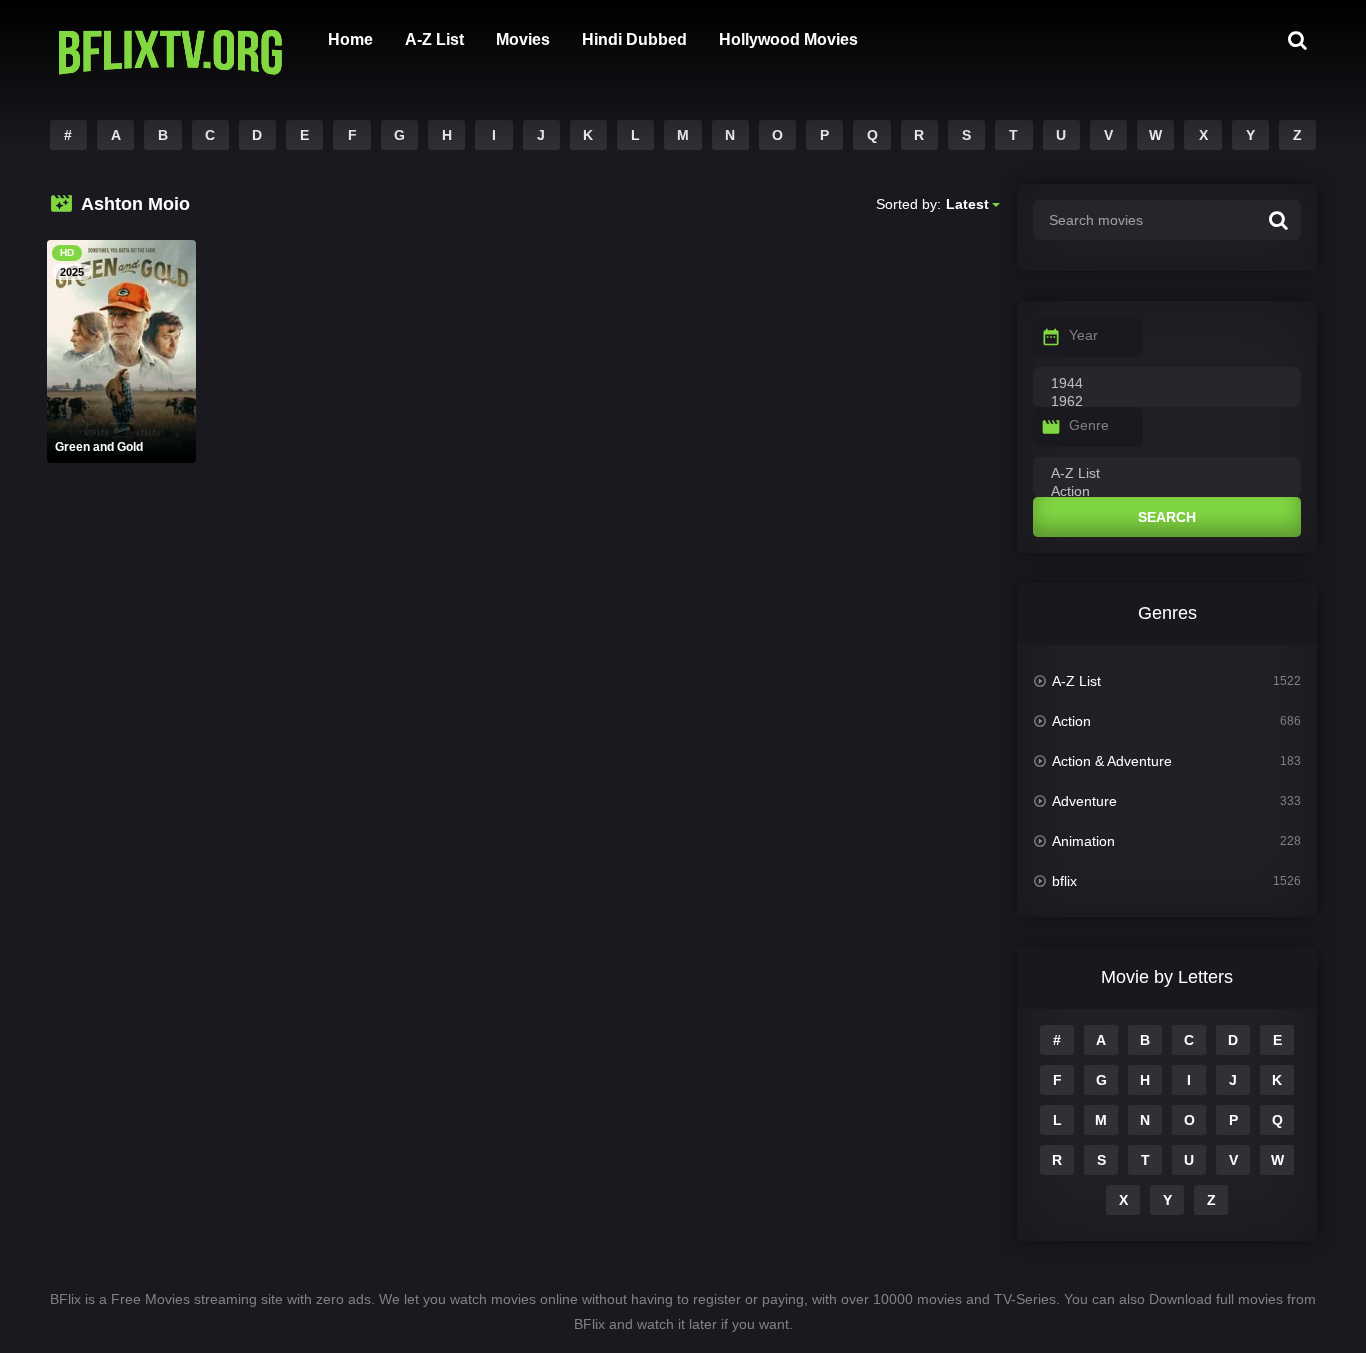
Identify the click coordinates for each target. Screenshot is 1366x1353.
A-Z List (434, 39)
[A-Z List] (1167, 474)
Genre (1089, 425)
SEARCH (1167, 517)
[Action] (1167, 492)
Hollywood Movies (788, 39)
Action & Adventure (1112, 761)
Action (1071, 721)
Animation (1083, 841)
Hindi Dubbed (634, 39)
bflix (1064, 881)
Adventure (1084, 801)
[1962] (1167, 402)
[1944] (1167, 384)
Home (350, 39)
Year (1083, 335)
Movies (523, 39)
